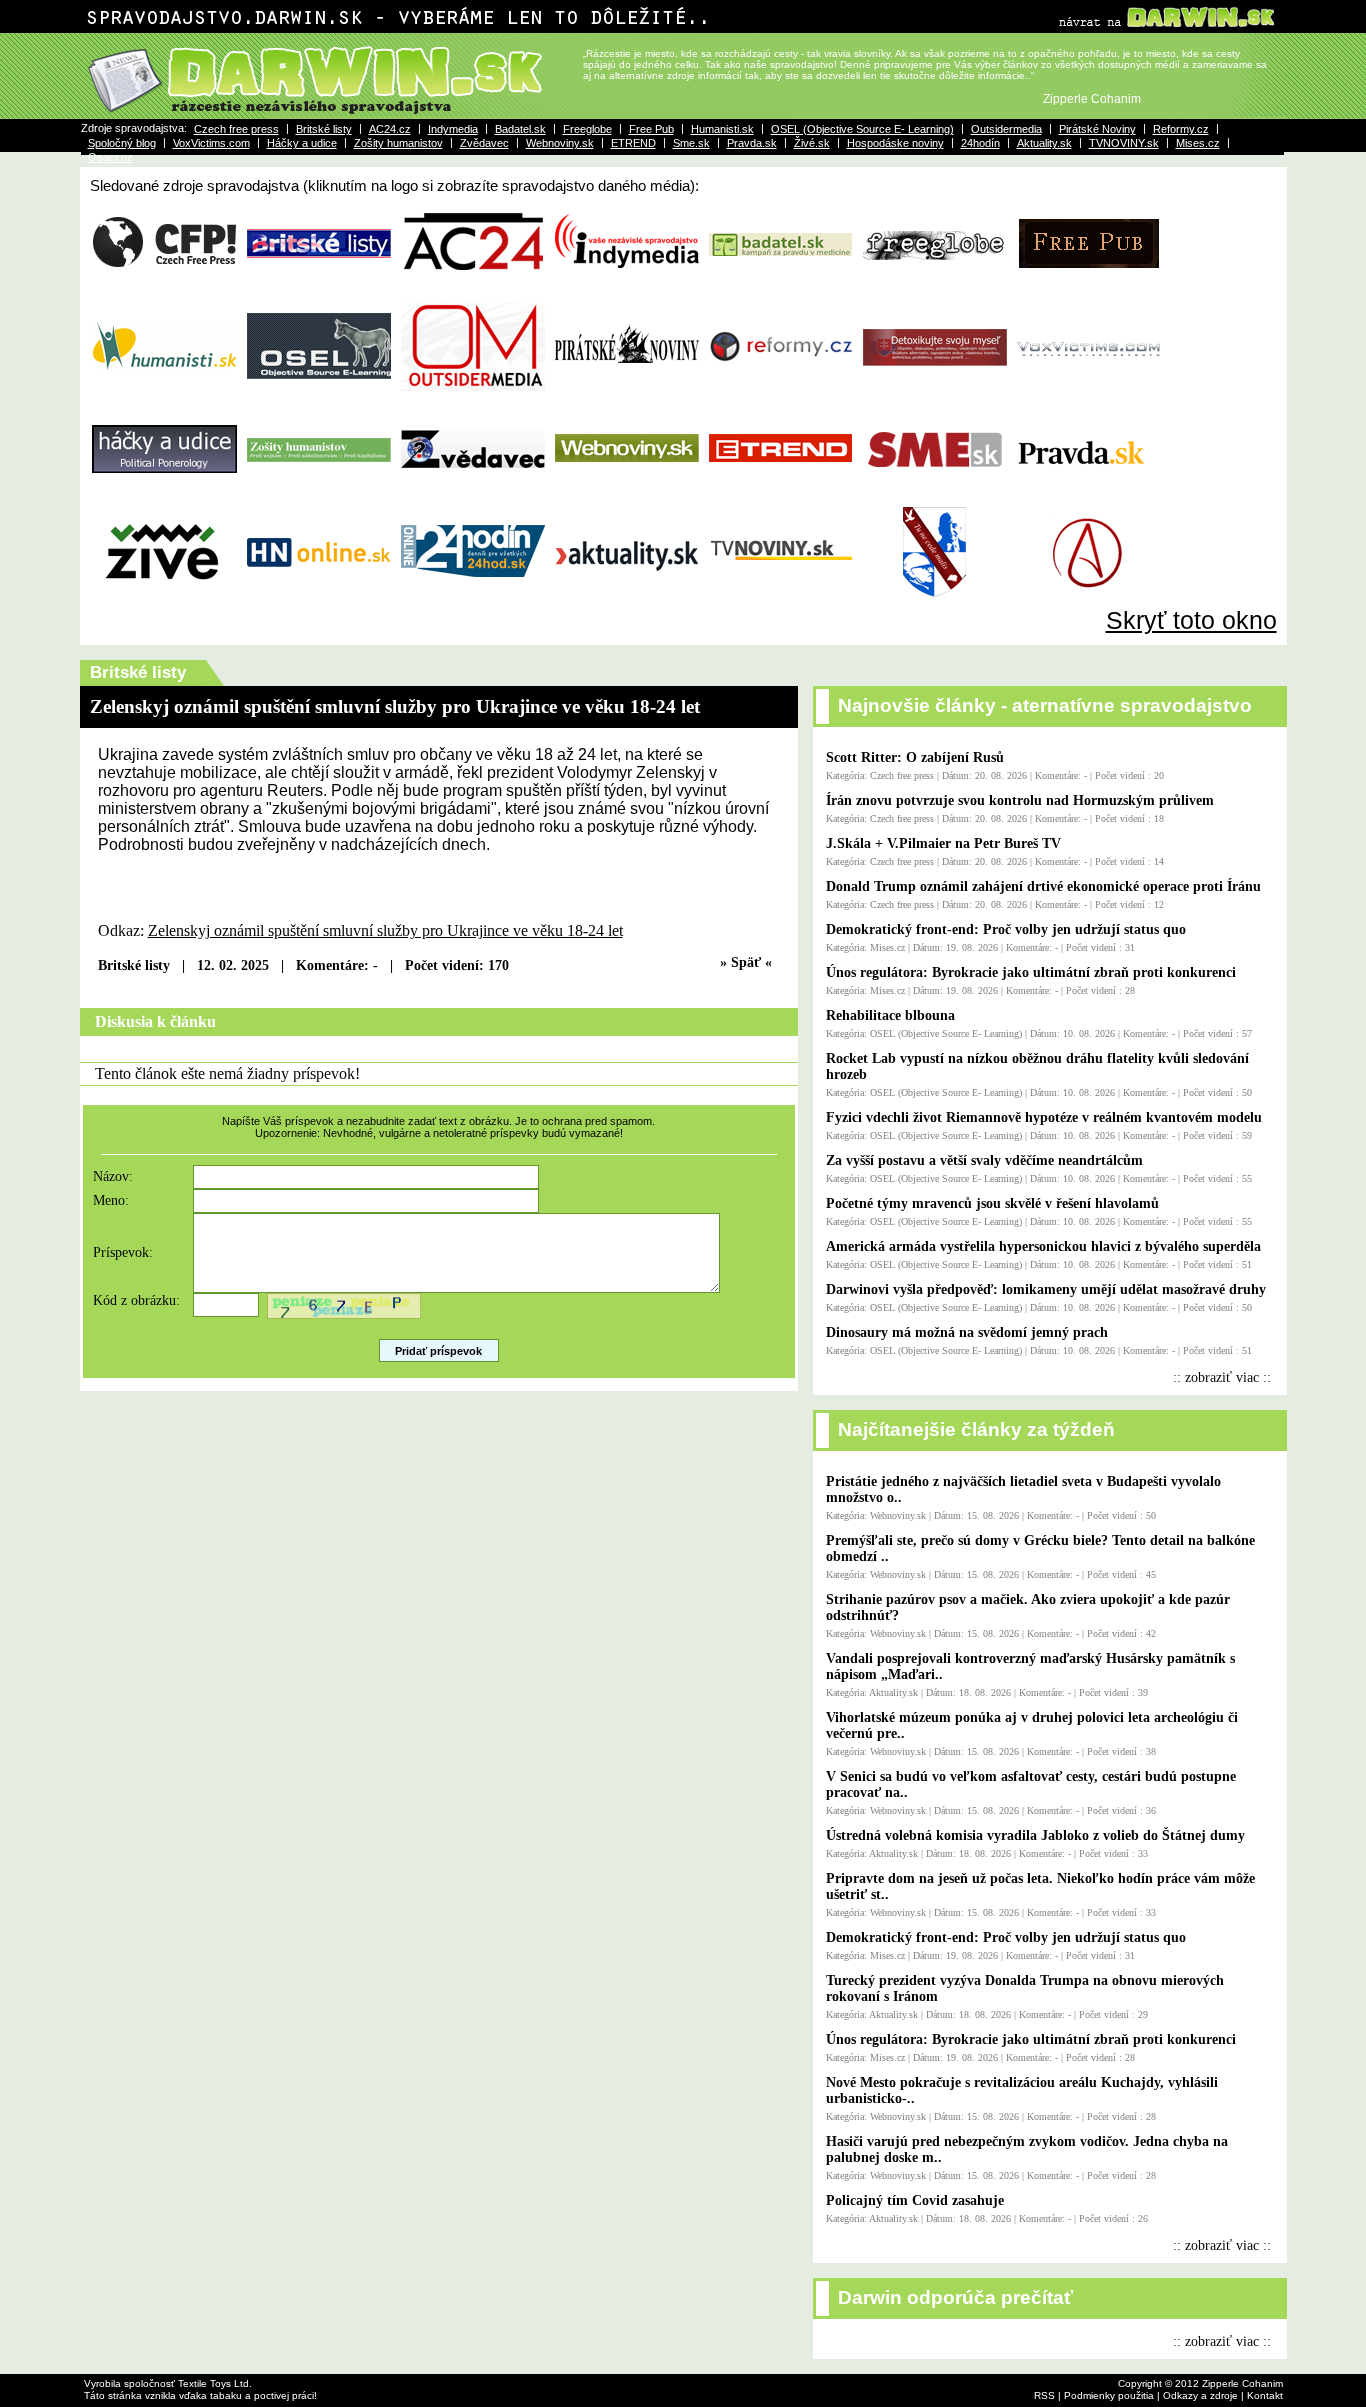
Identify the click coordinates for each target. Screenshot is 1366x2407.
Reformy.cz (1181, 129)
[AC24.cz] (473, 290)
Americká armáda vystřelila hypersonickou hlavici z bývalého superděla (1043, 1246)
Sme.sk (691, 143)
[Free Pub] (1089, 290)
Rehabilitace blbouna (890, 1015)
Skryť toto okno (1191, 620)
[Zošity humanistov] (319, 496)
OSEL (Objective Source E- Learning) (862, 129)
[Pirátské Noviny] (627, 393)
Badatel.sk (520, 129)
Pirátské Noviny (1097, 129)
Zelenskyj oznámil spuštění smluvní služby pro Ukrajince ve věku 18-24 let (385, 930)
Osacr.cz (110, 157)
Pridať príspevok (438, 1351)
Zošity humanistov (398, 143)
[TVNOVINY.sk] (781, 599)
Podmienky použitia (1109, 2395)
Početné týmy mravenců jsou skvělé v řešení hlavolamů (992, 1203)
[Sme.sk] (935, 496)
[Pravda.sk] (1089, 496)
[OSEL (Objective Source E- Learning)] (319, 393)
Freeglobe (587, 129)
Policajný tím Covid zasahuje (915, 2200)
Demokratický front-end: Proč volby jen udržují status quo (1006, 929)
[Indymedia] (627, 290)
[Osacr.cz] (1089, 599)
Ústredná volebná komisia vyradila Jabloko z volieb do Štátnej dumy (1035, 1835)
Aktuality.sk (1044, 143)
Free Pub (651, 129)
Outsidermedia (1006, 129)
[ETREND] (781, 496)
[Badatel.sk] (781, 290)
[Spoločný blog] (935, 393)
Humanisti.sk (722, 129)
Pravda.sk (752, 143)
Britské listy (324, 129)
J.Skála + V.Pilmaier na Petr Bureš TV (943, 843)
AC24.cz (390, 129)
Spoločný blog (122, 143)
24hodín (980, 143)
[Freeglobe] (935, 290)
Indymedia (453, 129)
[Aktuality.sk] (627, 599)
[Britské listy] (319, 290)
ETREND (633, 143)
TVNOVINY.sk (1124, 143)
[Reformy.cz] (781, 393)
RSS (1044, 2395)
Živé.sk (812, 143)
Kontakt (1265, 2395)
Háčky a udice (302, 143)
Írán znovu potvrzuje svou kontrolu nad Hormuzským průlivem (1020, 800)
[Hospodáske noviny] (319, 599)
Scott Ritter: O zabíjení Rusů (915, 757)
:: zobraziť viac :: (1222, 1377)
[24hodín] (473, 599)
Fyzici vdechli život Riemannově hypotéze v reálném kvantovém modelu (1044, 1117)
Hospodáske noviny (895, 143)
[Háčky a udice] (165, 496)
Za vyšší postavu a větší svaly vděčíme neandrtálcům (984, 1160)
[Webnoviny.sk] (627, 496)
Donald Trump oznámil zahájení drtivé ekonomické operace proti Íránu (1043, 886)
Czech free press (236, 129)
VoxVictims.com (211, 143)
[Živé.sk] (165, 599)
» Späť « (746, 962)
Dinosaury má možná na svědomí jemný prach (967, 1332)
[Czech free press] (165, 290)
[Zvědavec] (473, 496)
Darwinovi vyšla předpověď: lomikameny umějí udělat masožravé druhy (1046, 1289)
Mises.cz (1198, 143)
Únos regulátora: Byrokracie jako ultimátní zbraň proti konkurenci (1031, 972)
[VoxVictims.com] (1089, 393)
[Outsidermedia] (473, 393)
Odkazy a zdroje (1200, 2395)
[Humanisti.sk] (165, 393)
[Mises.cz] (935, 599)
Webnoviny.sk (560, 143)
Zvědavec (484, 143)
